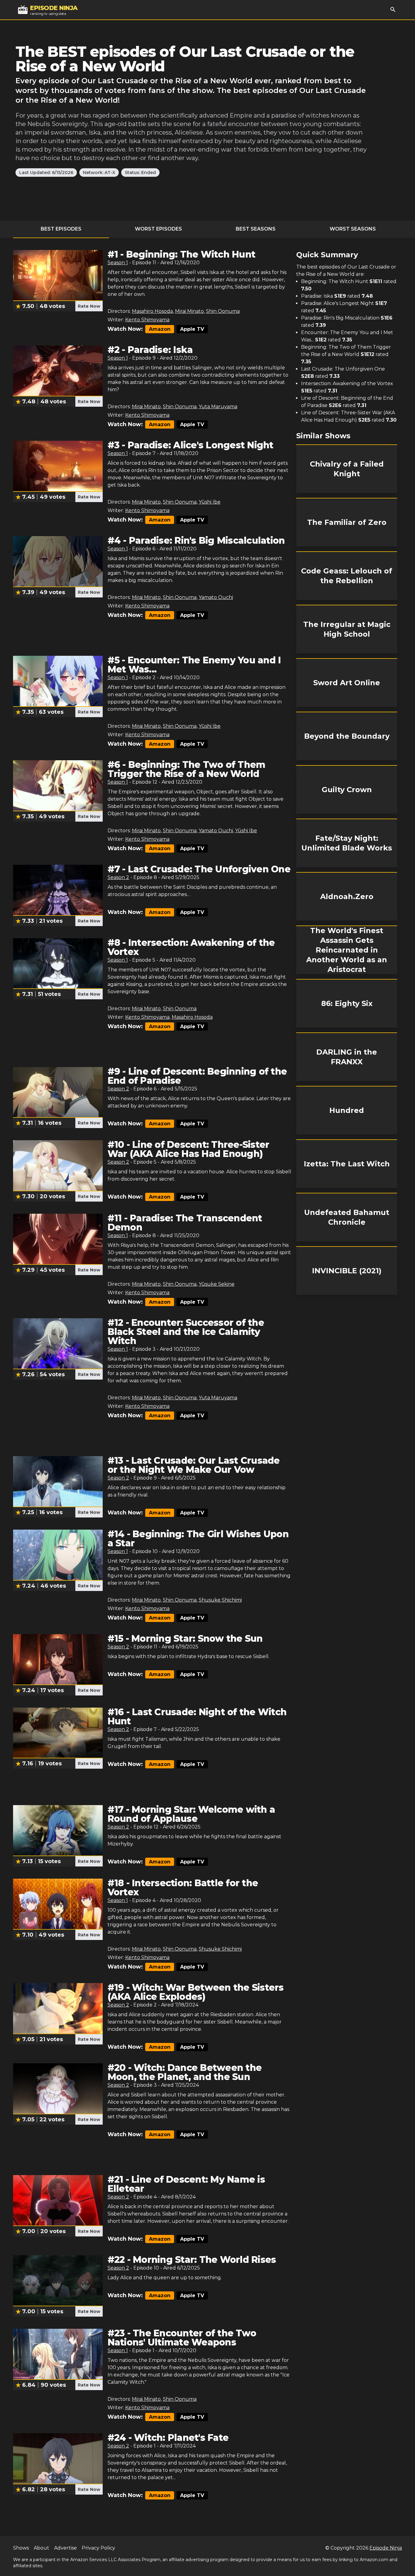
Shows (21, 2548)
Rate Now (89, 306)
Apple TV (192, 329)
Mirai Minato (189, 311)
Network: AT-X (99, 173)
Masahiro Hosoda (152, 311)
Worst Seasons (353, 229)
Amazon (160, 329)
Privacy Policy (98, 2548)
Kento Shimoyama (147, 320)
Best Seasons (256, 229)
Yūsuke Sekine (217, 1284)
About (41, 2548)
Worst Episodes (158, 229)
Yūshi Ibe (210, 502)
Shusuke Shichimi (220, 1600)
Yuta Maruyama (218, 407)
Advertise (65, 2548)
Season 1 (118, 263)
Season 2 (118, 877)
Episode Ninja (386, 2548)
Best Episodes (61, 229)
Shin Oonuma (223, 311)
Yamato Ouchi (216, 597)
